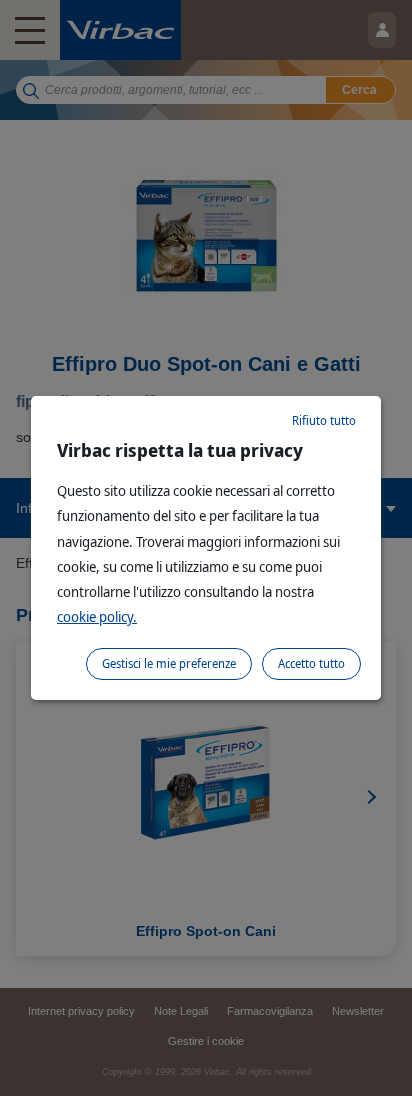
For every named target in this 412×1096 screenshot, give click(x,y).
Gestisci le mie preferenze (169, 663)
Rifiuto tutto (324, 420)
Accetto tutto (311, 663)
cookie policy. (97, 616)
